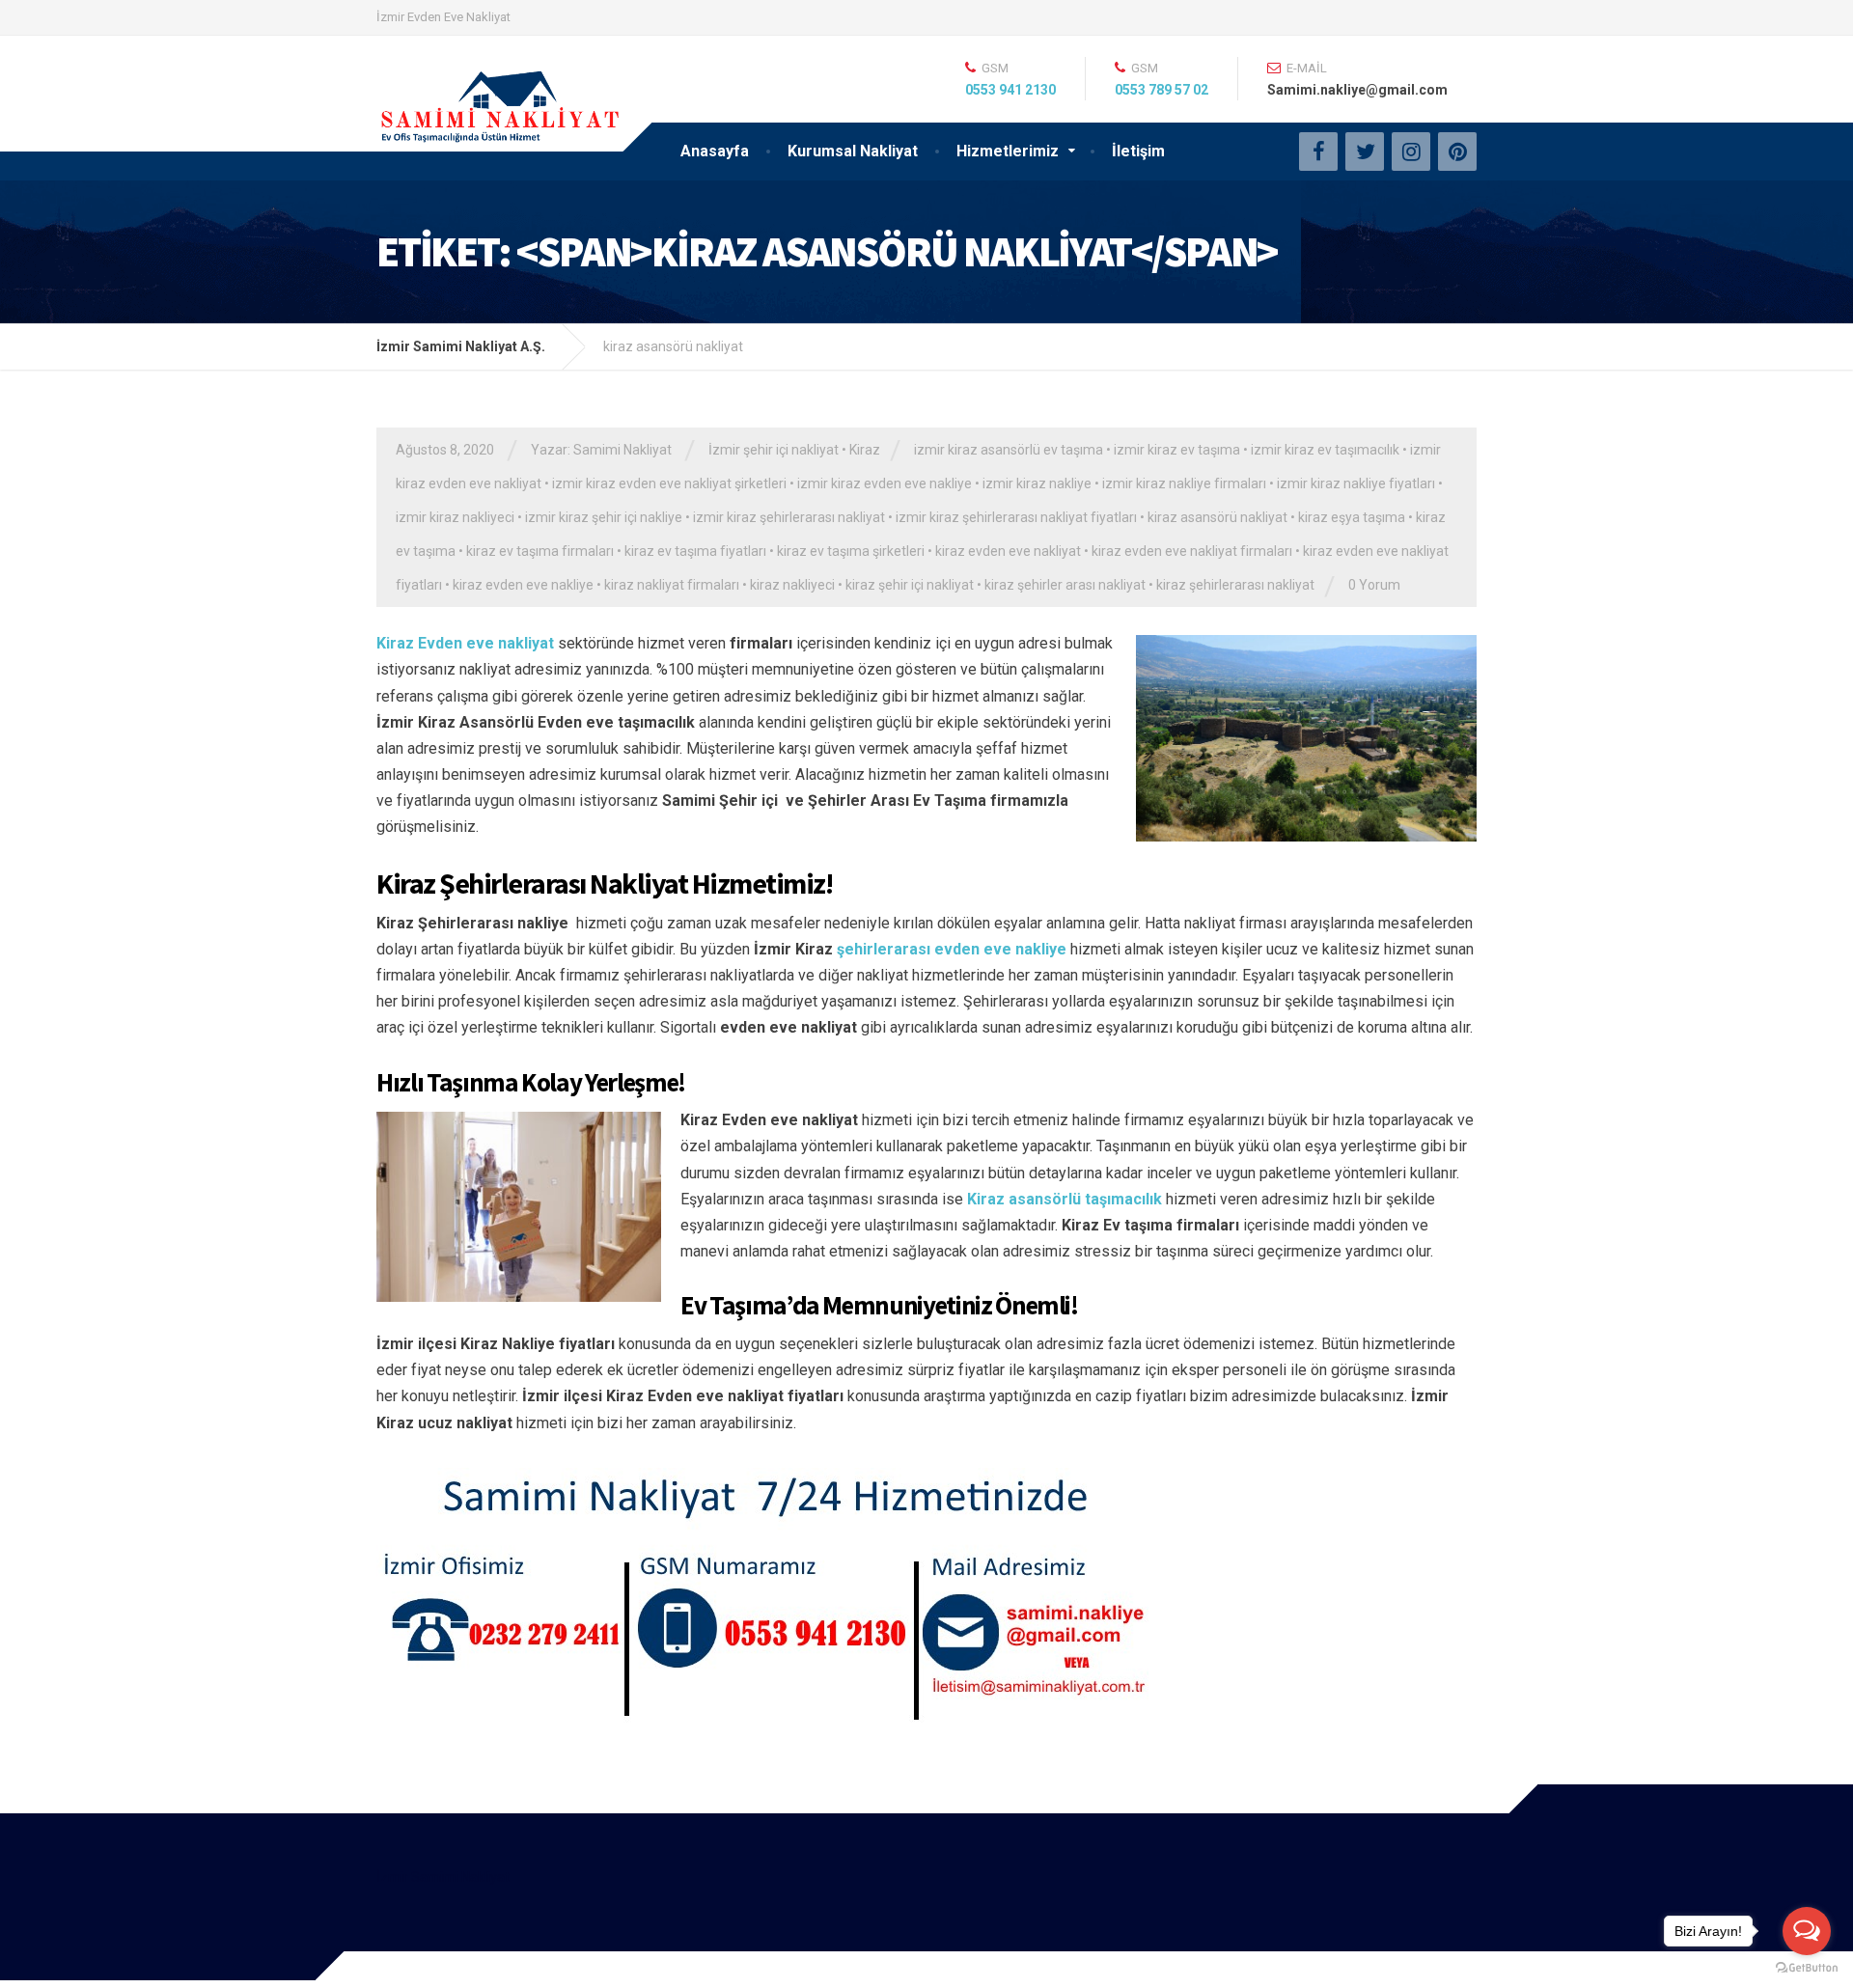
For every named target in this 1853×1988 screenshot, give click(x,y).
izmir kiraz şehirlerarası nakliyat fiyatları (1016, 517)
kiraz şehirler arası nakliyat (1065, 585)
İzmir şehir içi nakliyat (774, 450)
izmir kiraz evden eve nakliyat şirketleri (669, 483)
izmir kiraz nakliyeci (455, 517)
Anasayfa (715, 151)
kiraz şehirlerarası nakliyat (1235, 585)
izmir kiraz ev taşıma (1177, 450)
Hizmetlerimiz (1008, 151)
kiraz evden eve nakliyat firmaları (1192, 551)
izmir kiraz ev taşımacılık (1325, 450)
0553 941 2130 (1010, 90)
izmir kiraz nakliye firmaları (1184, 483)
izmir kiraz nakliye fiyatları (1356, 483)
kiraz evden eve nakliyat (1008, 551)
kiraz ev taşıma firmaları (540, 551)
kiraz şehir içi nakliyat (910, 585)
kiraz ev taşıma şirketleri (851, 551)
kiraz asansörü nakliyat (1217, 517)
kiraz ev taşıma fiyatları (695, 551)
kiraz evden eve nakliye (523, 585)
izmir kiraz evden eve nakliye (885, 483)
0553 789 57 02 (1162, 90)
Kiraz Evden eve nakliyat (465, 643)
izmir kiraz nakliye (1037, 483)
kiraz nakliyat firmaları (672, 585)
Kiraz (865, 450)
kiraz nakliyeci (792, 585)
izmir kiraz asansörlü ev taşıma (1009, 450)
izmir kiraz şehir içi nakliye (604, 517)
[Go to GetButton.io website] (1807, 1968)
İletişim (1138, 151)
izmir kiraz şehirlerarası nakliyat (789, 517)
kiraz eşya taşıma (1352, 517)
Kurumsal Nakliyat (853, 151)
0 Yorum (1374, 585)
